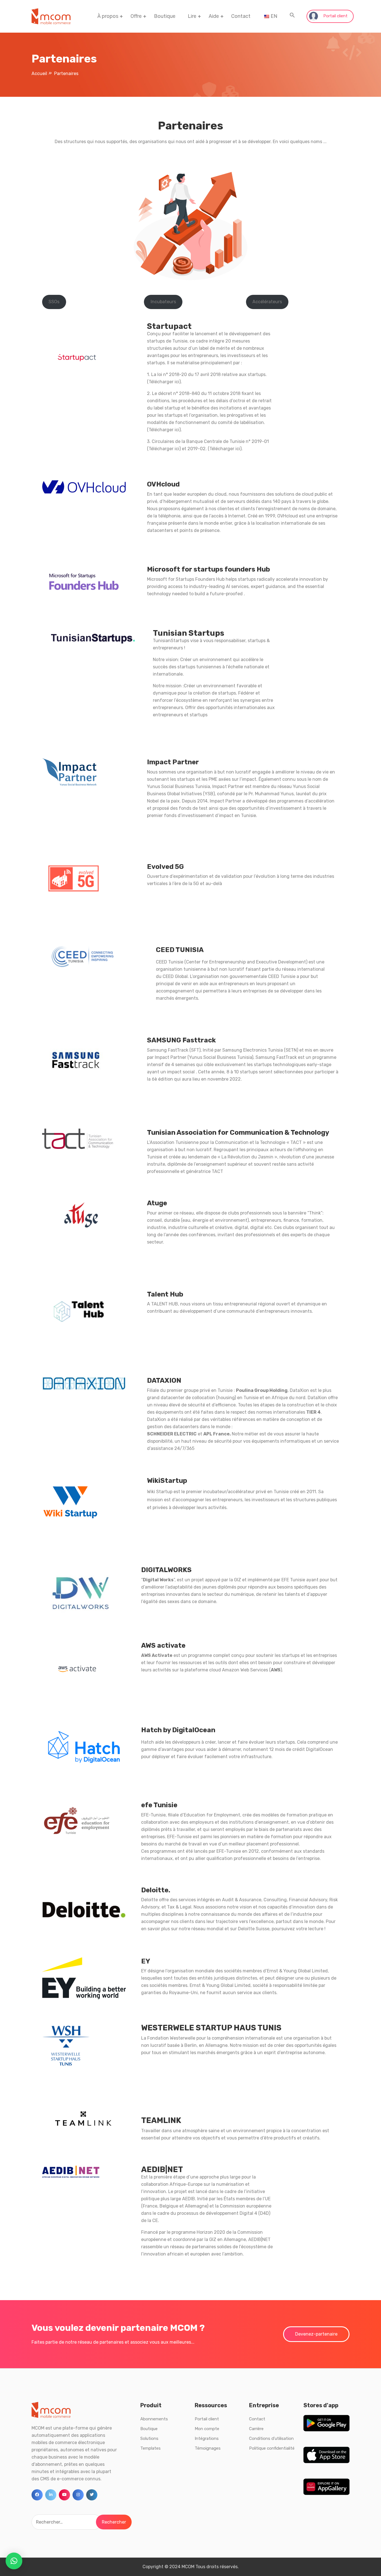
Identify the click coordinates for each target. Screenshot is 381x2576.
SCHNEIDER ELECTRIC (172, 1434)
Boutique (165, 16)
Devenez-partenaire (316, 2334)
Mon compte (207, 2429)
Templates (150, 2448)
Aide (214, 16)
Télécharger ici (164, 430)
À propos (108, 16)
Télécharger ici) (165, 382)
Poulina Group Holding (262, 1390)
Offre (136, 16)
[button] (292, 16)
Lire (192, 16)
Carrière (256, 2429)
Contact (241, 16)
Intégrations (207, 2438)
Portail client (335, 16)
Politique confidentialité (272, 2448)
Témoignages (208, 2448)
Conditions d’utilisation (271, 2438)
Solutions (149, 2438)
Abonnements (154, 2419)
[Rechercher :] (67, 2522)
